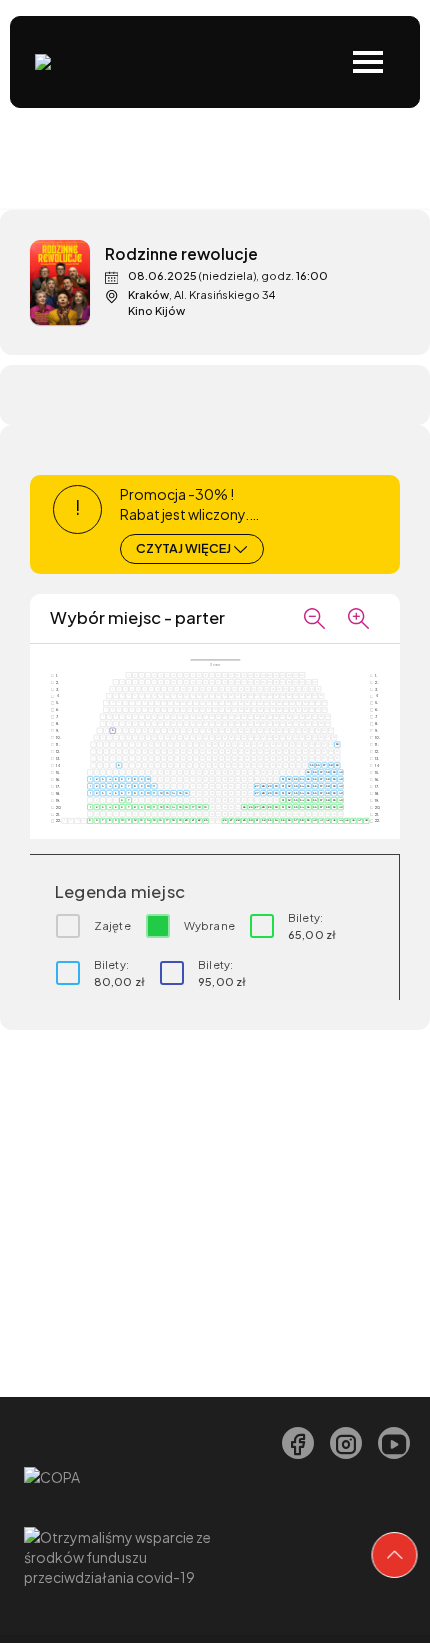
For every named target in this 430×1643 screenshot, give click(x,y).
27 (256, 785)
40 (339, 771)
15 (179, 792)
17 (192, 806)
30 (275, 785)
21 (192, 820)
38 (330, 764)
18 (199, 806)
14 (173, 792)
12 (160, 792)
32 (288, 778)
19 (205, 806)
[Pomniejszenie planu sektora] (314, 618)
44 (339, 820)
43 (333, 820)
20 (186, 820)
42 (327, 820)
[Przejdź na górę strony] (395, 1555)
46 (352, 820)
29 (269, 785)
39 (336, 744)
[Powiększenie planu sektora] (358, 618)
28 (263, 785)
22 (198, 820)
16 (186, 792)
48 (365, 820)
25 (243, 806)
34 (301, 778)
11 (154, 785)
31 (282, 778)
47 (359, 820)
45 (346, 820)
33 (295, 778)
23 (205, 820)
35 (311, 764)
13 (167, 792)
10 (147, 778)
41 (321, 820)
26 (250, 806)
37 (324, 764)
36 (317, 764)
